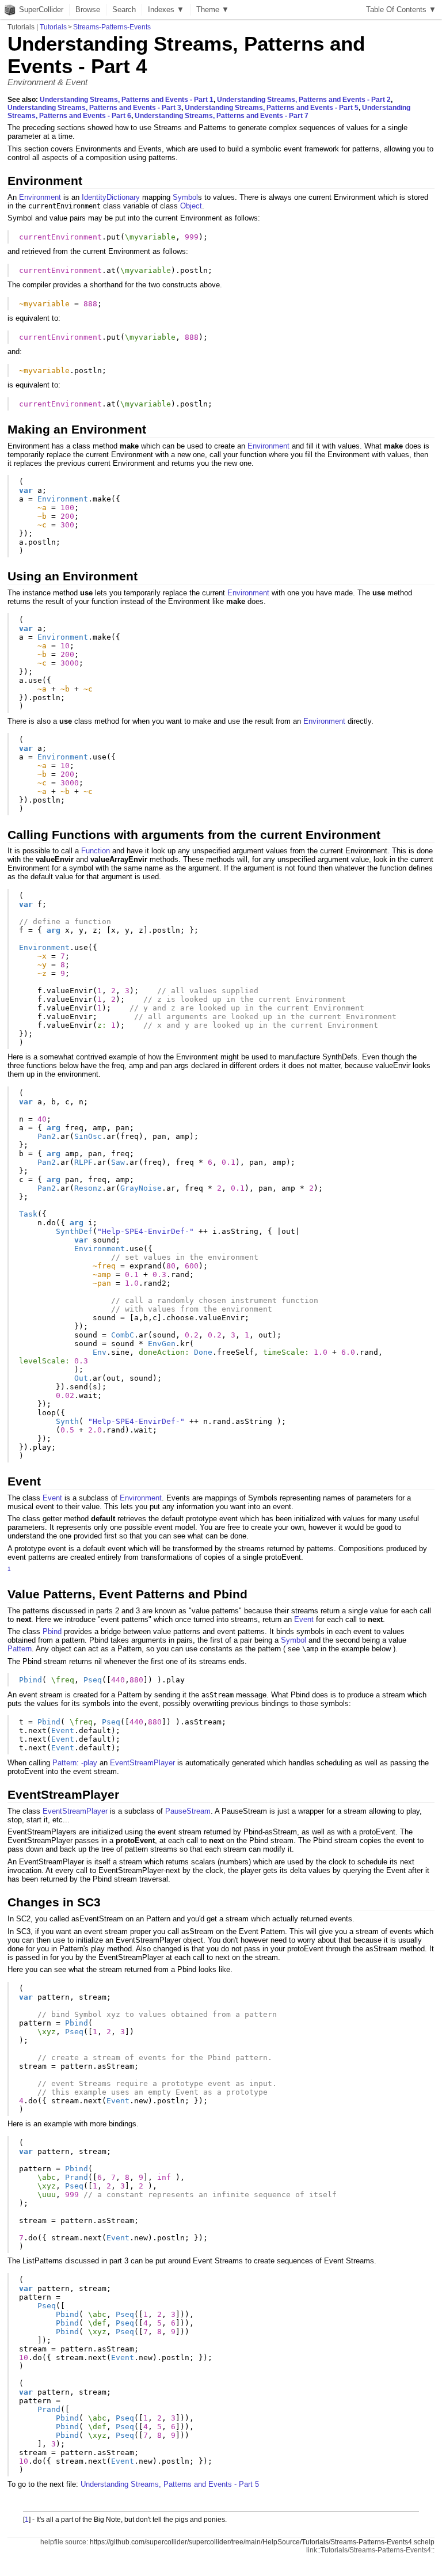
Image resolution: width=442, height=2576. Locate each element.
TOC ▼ (401, 10)
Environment (40, 197)
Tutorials (53, 27)
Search (124, 10)
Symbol (185, 197)
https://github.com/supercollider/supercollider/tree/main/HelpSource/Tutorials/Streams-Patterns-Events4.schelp (262, 2542)
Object (191, 206)
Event (52, 1498)
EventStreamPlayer (142, 1763)
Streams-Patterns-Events (112, 27)
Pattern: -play (75, 1763)
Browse (88, 10)
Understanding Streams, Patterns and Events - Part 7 (222, 116)
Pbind (52, 1631)
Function (96, 851)
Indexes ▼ (166, 10)
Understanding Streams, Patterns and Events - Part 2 (304, 100)
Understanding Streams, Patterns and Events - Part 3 (94, 108)
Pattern (20, 1649)
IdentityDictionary (111, 197)
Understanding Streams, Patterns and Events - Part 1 (127, 100)
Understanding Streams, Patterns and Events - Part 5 (272, 108)
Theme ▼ (213, 10)
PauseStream (188, 1811)
